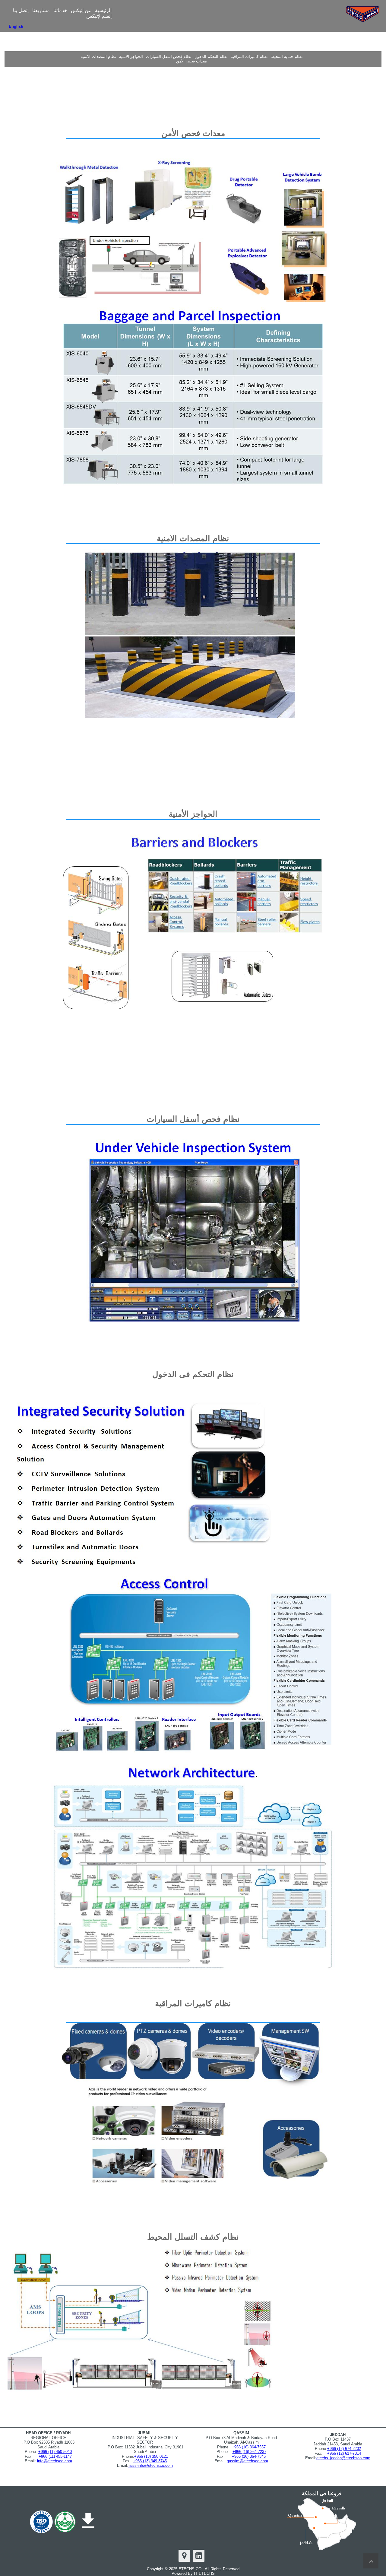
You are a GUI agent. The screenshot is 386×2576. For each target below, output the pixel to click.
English (16, 26)
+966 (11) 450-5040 (55, 2452)
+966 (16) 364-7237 (249, 2452)
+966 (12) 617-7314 (344, 2453)
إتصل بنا (21, 10)
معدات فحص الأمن (191, 61)
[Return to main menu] (371, 2561)
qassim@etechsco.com (247, 2461)
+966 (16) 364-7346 (249, 2456)
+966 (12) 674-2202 (344, 2449)
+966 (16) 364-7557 (249, 2447)
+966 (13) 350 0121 (151, 2456)
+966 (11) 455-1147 (55, 2456)
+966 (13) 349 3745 (150, 2461)
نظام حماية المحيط (287, 57)
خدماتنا (60, 10)
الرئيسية (103, 10)
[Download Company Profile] (88, 2521)
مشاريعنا (41, 10)
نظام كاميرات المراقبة (249, 57)
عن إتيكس (81, 10)
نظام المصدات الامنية (98, 57)
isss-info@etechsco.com (150, 2465)
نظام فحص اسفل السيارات (169, 57)
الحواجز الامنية (131, 57)
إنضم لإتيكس (99, 16)
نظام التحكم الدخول (211, 57)
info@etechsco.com (55, 2461)
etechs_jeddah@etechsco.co (342, 2458)
